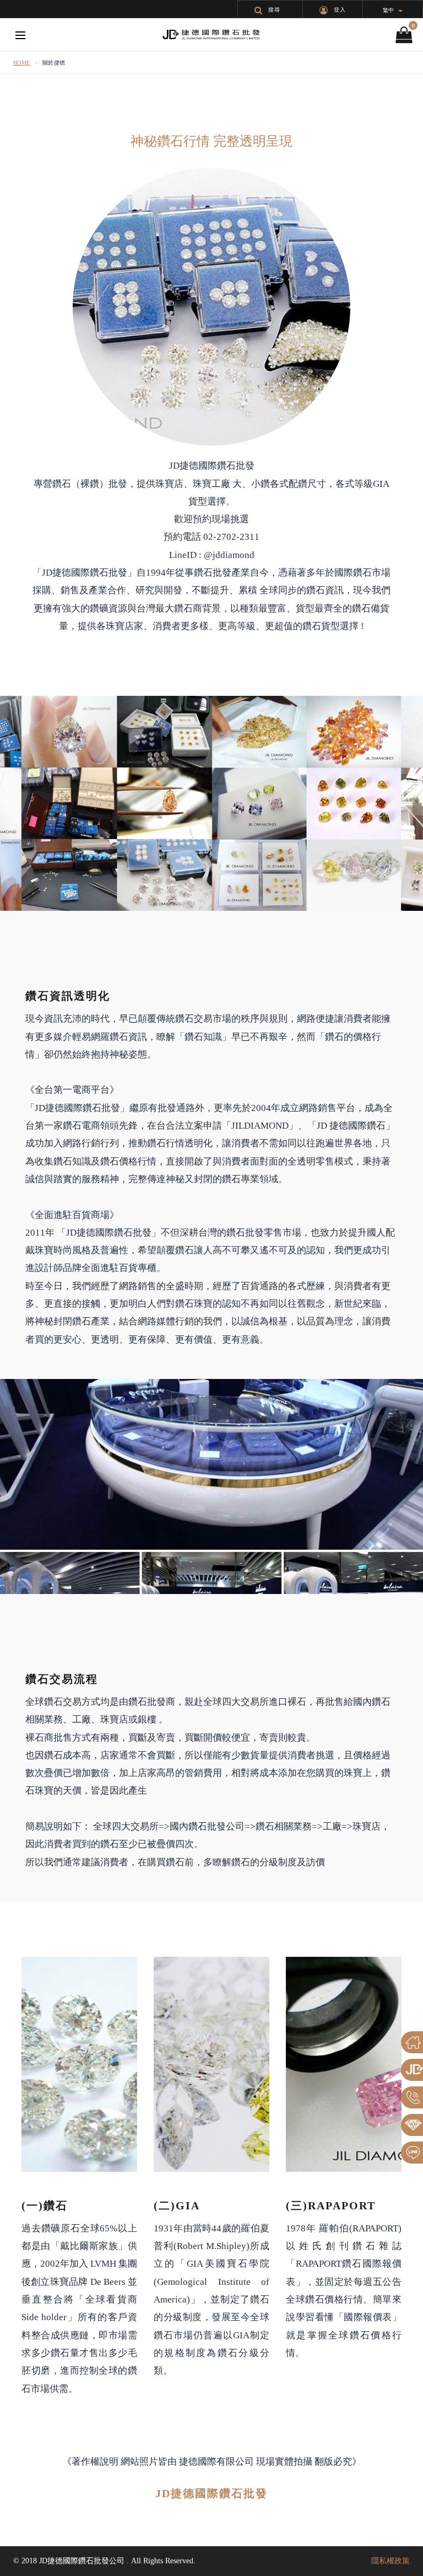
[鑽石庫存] (412, 2125)
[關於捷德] (412, 2070)
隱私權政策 (391, 2561)
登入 (340, 10)
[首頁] (412, 2042)
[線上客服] (412, 2153)
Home (22, 63)
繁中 (388, 10)
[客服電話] (412, 2097)
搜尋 (274, 10)
